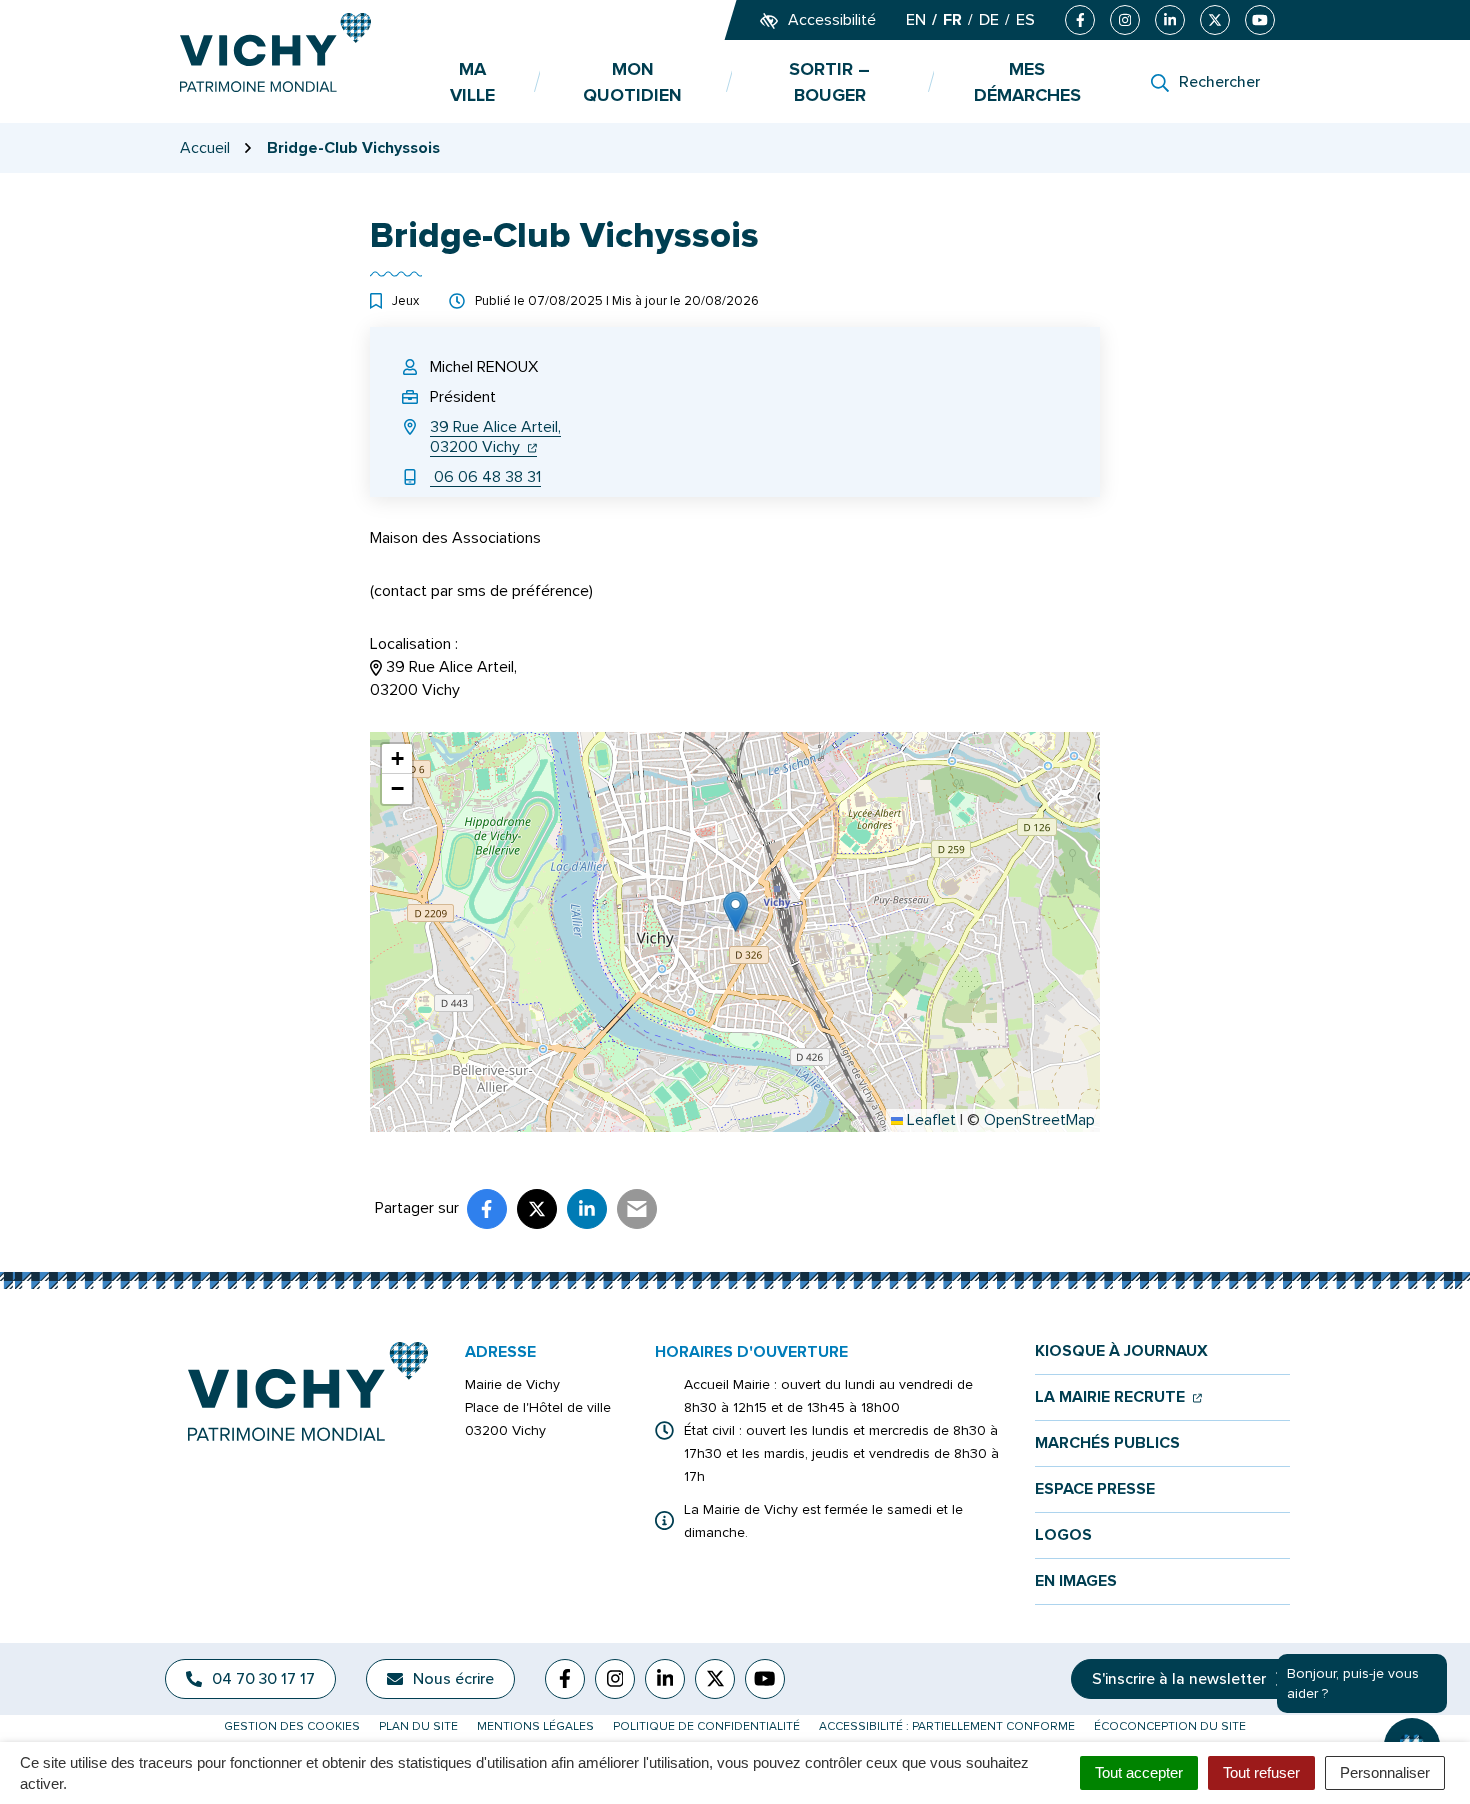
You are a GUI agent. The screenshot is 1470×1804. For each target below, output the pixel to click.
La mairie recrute (1118, 1397)
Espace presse (1095, 1489)
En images (1076, 1581)
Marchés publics (1107, 1443)
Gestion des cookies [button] (292, 1726)
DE (989, 20)
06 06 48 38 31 (485, 477)
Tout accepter (1139, 1772)
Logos (1063, 1535)
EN (916, 20)
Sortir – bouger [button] (829, 82)
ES (1025, 20)
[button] (735, 911)
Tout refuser (1261, 1772)
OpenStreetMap (1039, 1120)
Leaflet (929, 1120)
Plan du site (418, 1726)
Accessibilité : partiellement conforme (947, 1726)
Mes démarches (1027, 82)
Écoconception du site (1170, 1726)
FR (952, 20)
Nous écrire (453, 1679)
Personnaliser (1385, 1772)
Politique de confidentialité (706, 1726)
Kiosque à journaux (1121, 1351)
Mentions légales (535, 1726)
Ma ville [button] (472, 82)
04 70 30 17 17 (263, 1679)
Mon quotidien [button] (632, 82)
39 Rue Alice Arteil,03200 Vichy (495, 437)
